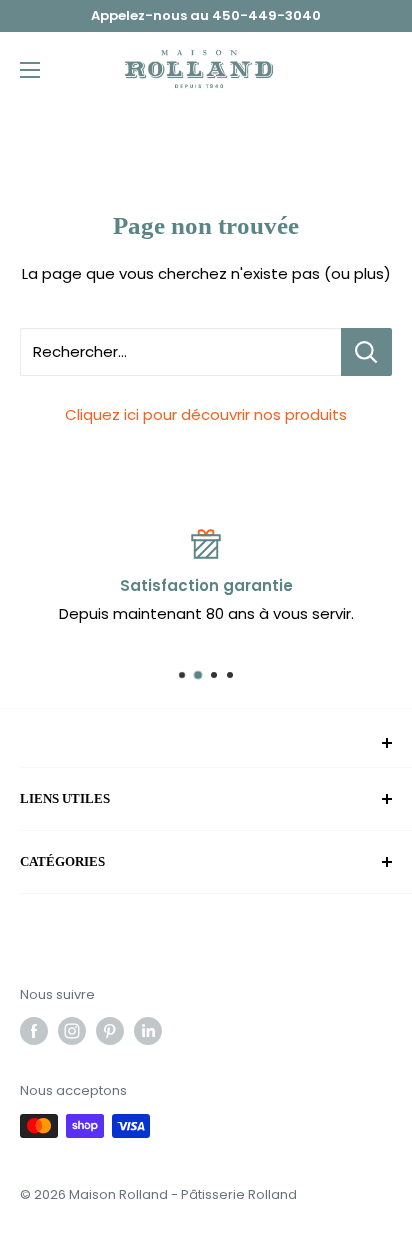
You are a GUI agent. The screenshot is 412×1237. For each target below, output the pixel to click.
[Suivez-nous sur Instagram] (72, 1031)
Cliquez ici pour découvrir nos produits (206, 414)
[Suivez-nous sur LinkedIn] (148, 1031)
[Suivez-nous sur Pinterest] (110, 1031)
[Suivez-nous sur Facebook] (34, 1031)
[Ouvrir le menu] (30, 70)
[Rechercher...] (366, 352)
